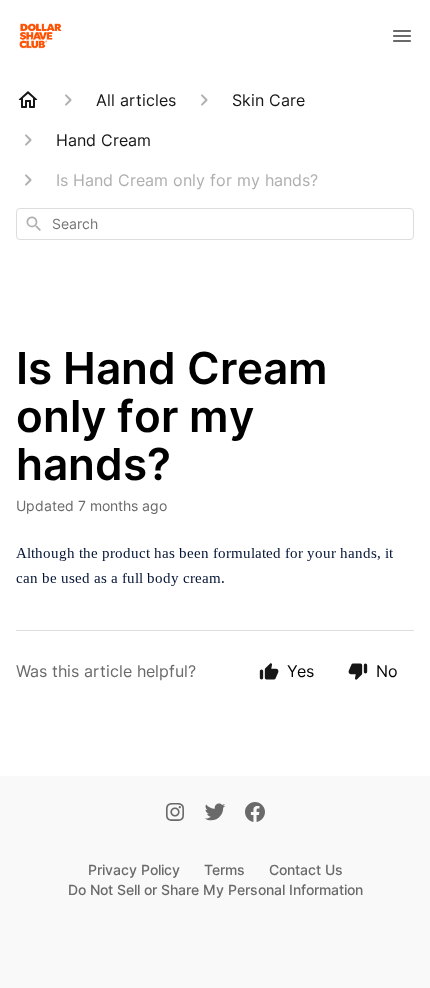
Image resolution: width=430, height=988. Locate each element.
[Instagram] (175, 814)
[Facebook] (255, 814)
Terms (224, 869)
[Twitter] (215, 814)
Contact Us (306, 869)
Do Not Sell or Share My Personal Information (215, 889)
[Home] (28, 100)
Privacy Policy (134, 869)
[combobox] (215, 224)
